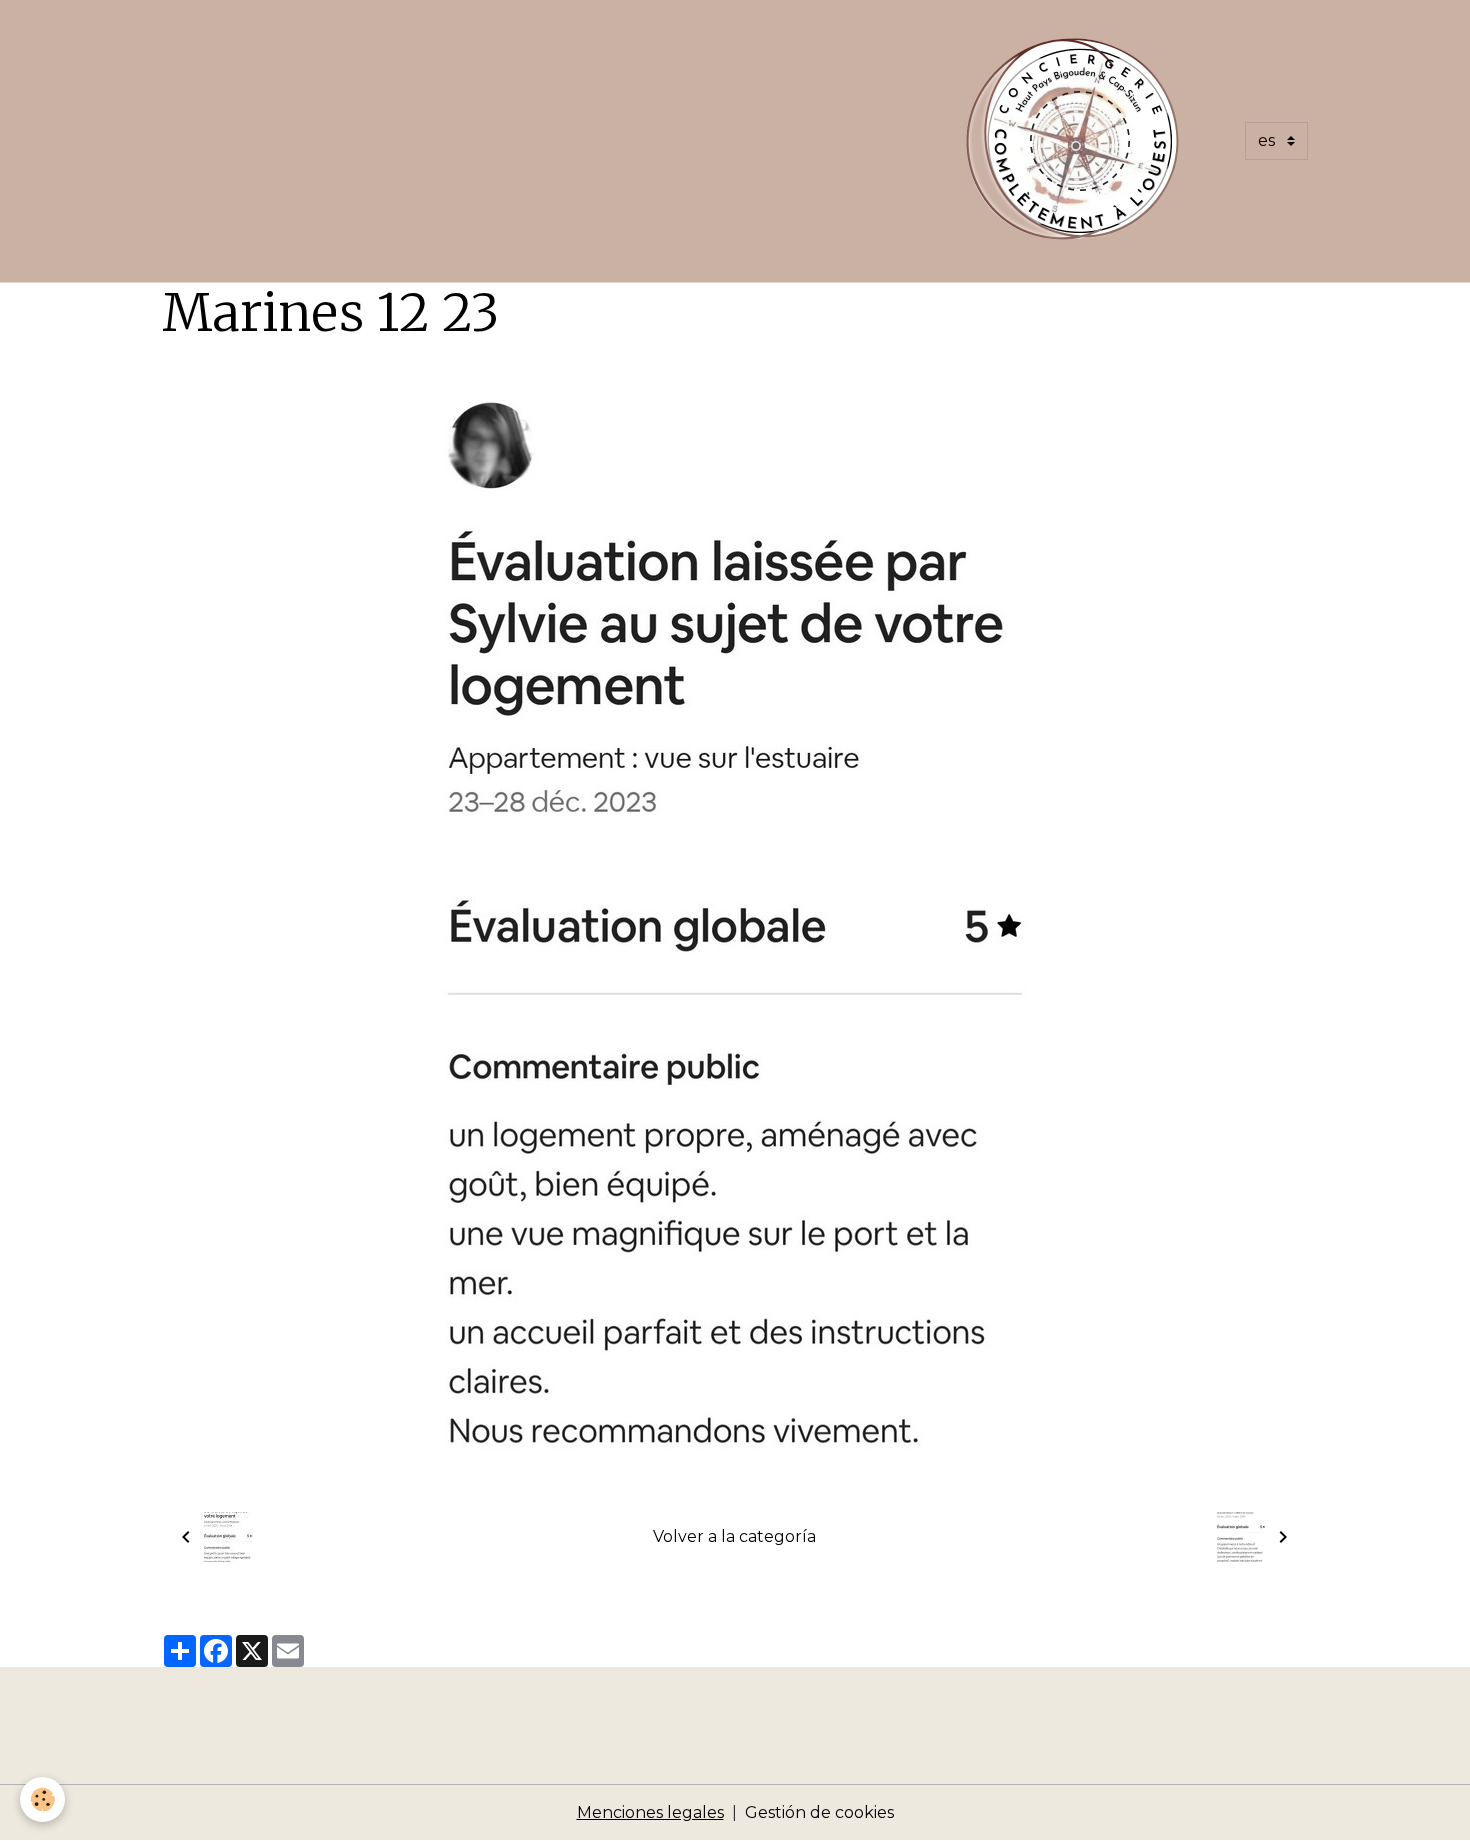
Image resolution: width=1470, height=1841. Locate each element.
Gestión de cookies (819, 1812)
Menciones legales (650, 1812)
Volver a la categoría (734, 1536)
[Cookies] (42, 1799)
